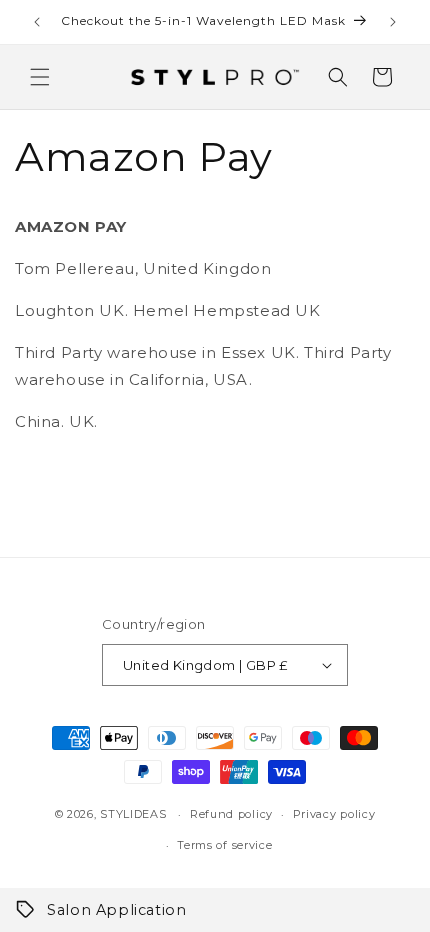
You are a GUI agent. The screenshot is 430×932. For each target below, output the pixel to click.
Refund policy (231, 814)
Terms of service (224, 845)
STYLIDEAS (133, 814)
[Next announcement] (393, 22)
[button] (40, 77)
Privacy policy (334, 814)
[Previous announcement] (37, 22)
